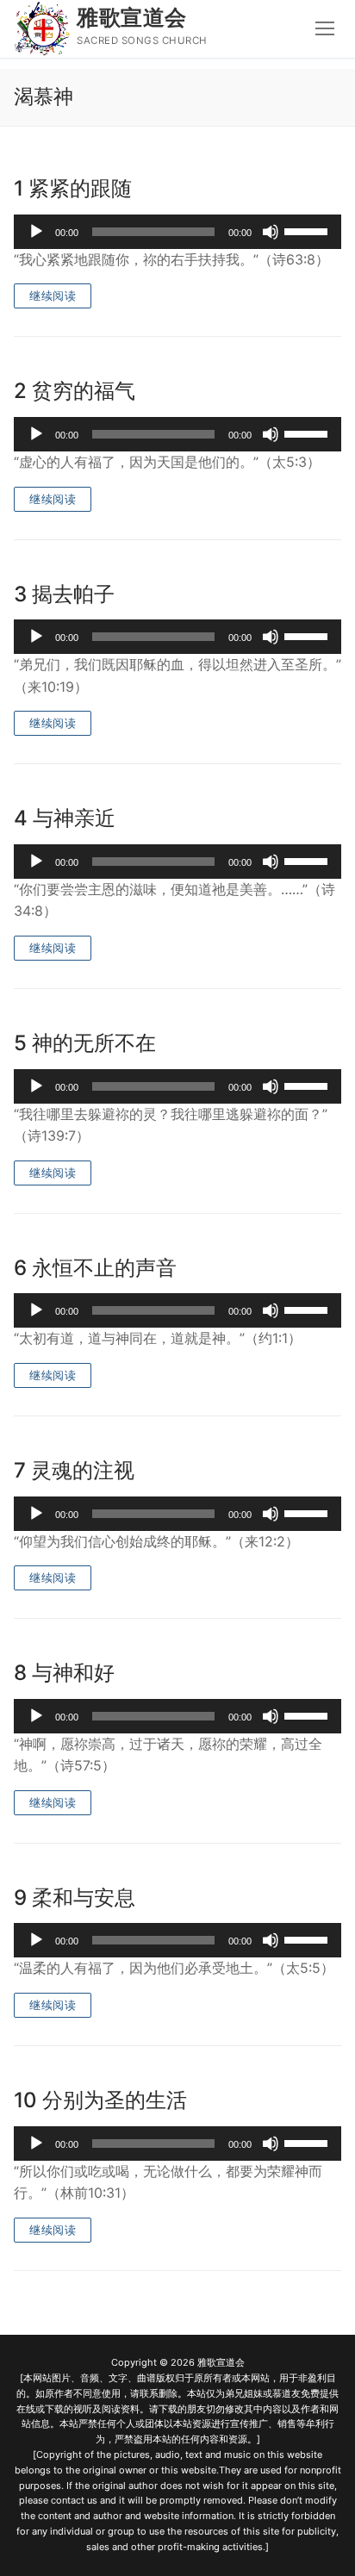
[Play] (36, 232)
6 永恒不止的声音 (95, 1268)
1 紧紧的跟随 (73, 188)
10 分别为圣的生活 (100, 2100)
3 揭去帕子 (64, 594)
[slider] (308, 230)
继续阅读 (53, 296)
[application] (177, 232)
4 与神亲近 (65, 818)
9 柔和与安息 (75, 1898)
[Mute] (271, 232)
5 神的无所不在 (85, 1043)
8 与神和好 (64, 1673)
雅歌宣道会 (132, 17)
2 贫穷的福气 (75, 391)
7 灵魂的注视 (74, 1470)
